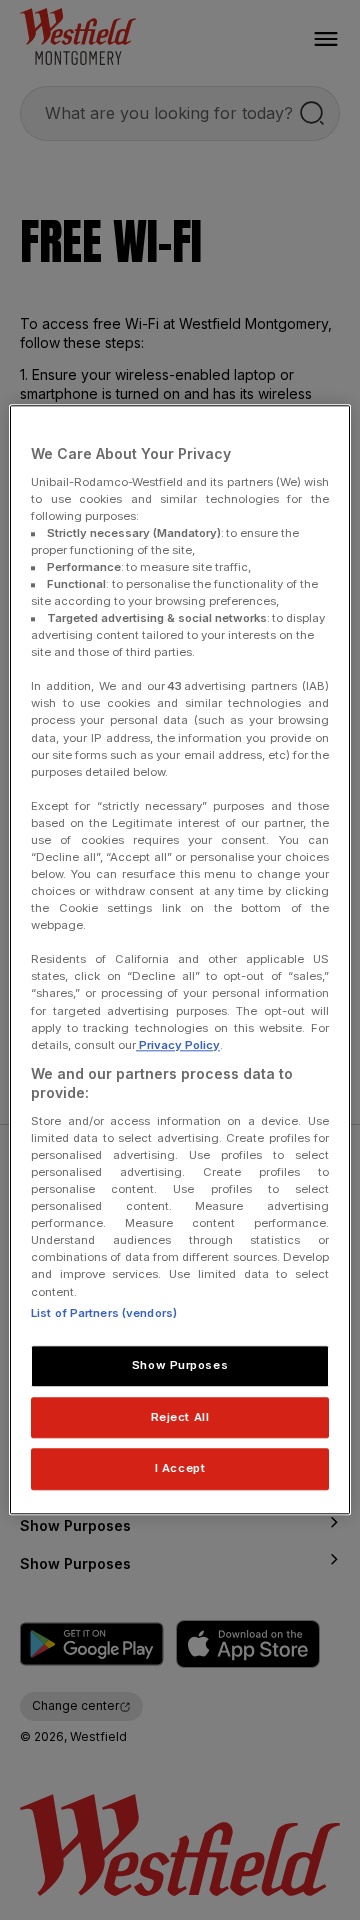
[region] (180, 959)
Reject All (180, 1417)
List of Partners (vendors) (104, 1313)
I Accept (180, 1469)
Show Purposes (180, 1365)
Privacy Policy (178, 1045)
